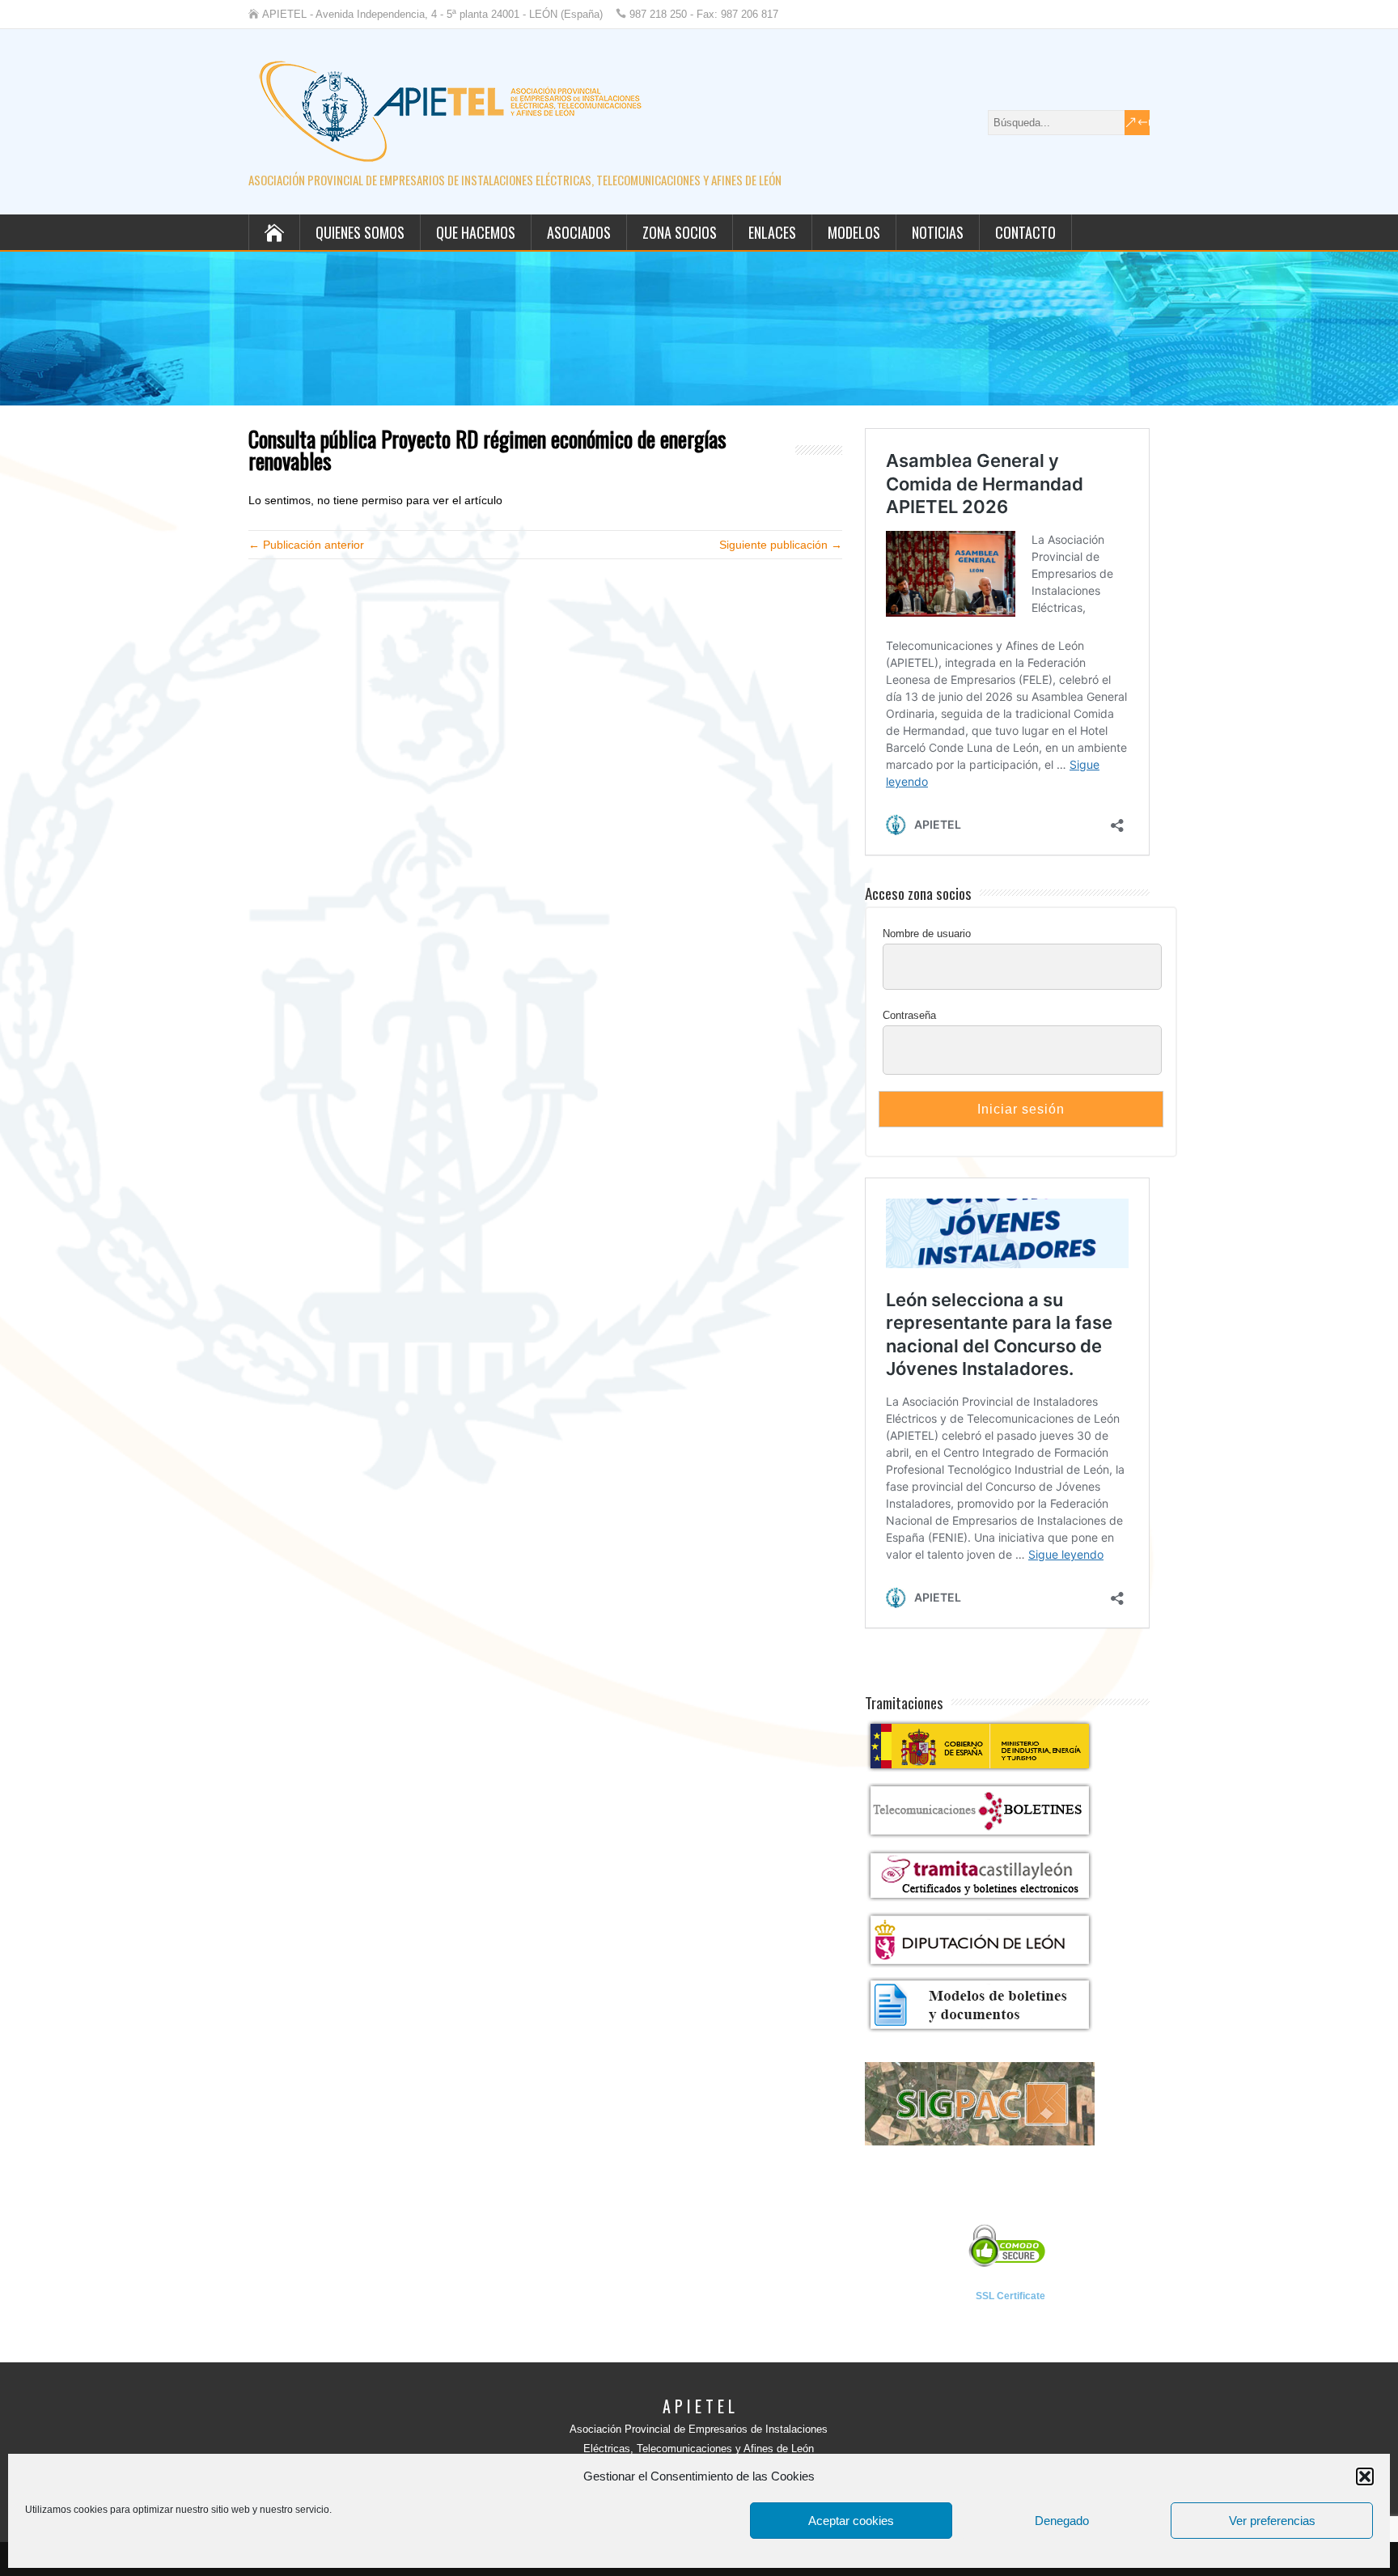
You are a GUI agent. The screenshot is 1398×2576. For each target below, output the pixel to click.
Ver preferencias (1272, 2521)
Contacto (1025, 232)
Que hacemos (476, 232)
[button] (1365, 2476)
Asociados (579, 232)
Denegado (1062, 2521)
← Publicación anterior (306, 545)
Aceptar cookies (851, 2521)
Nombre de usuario (927, 934)
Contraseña (909, 1015)
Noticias (938, 232)
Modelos (854, 232)
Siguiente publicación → (781, 545)
